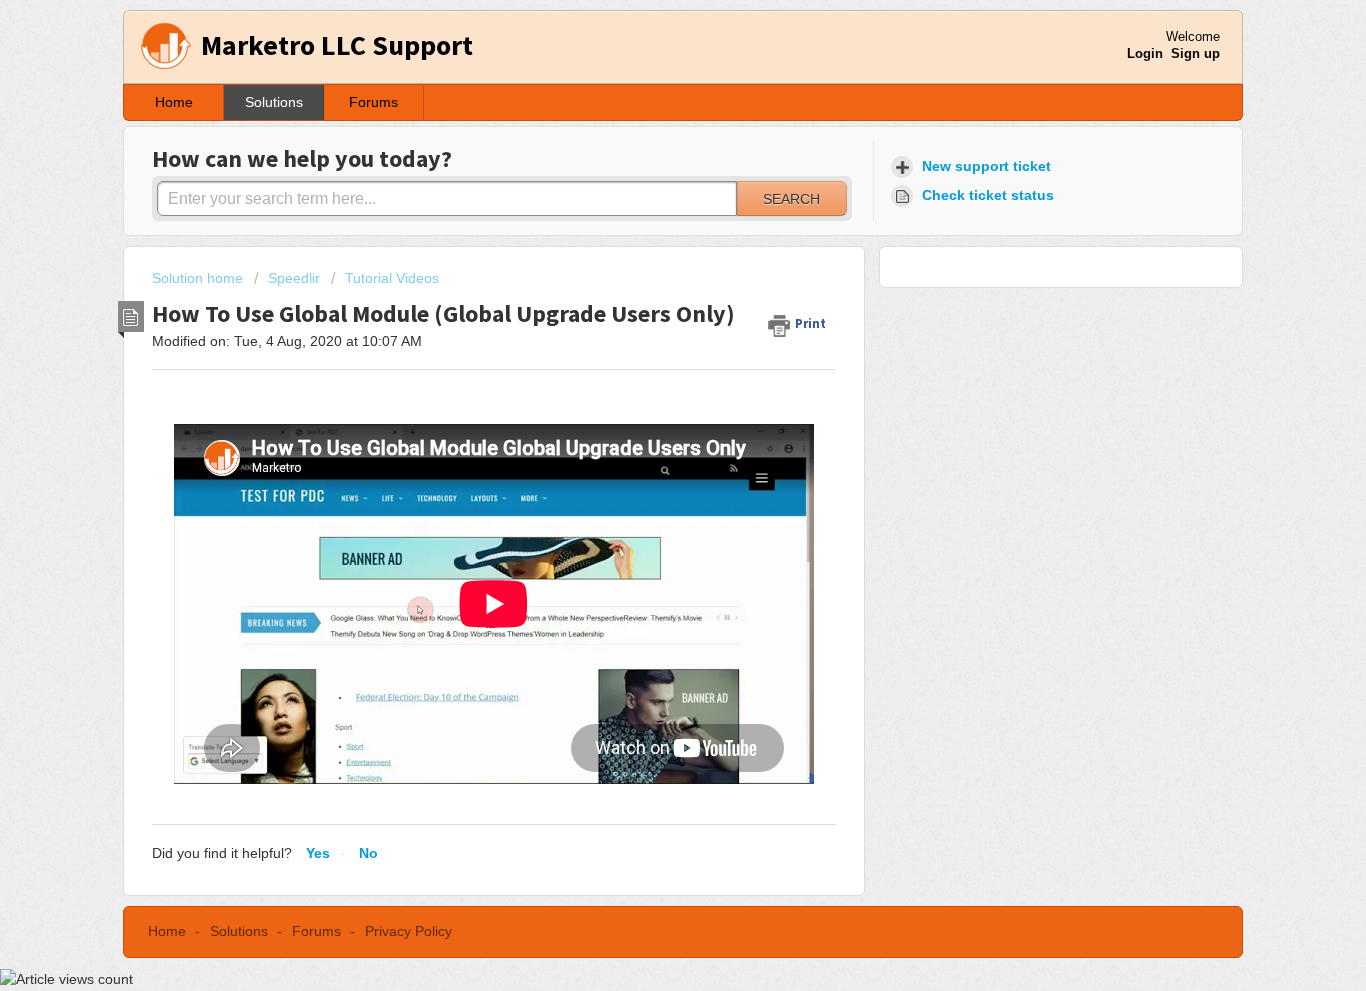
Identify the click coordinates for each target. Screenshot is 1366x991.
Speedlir (294, 278)
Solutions (274, 102)
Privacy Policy (408, 931)
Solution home (199, 278)
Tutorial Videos (392, 278)
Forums (373, 102)
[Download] (646, 230)
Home (174, 102)
